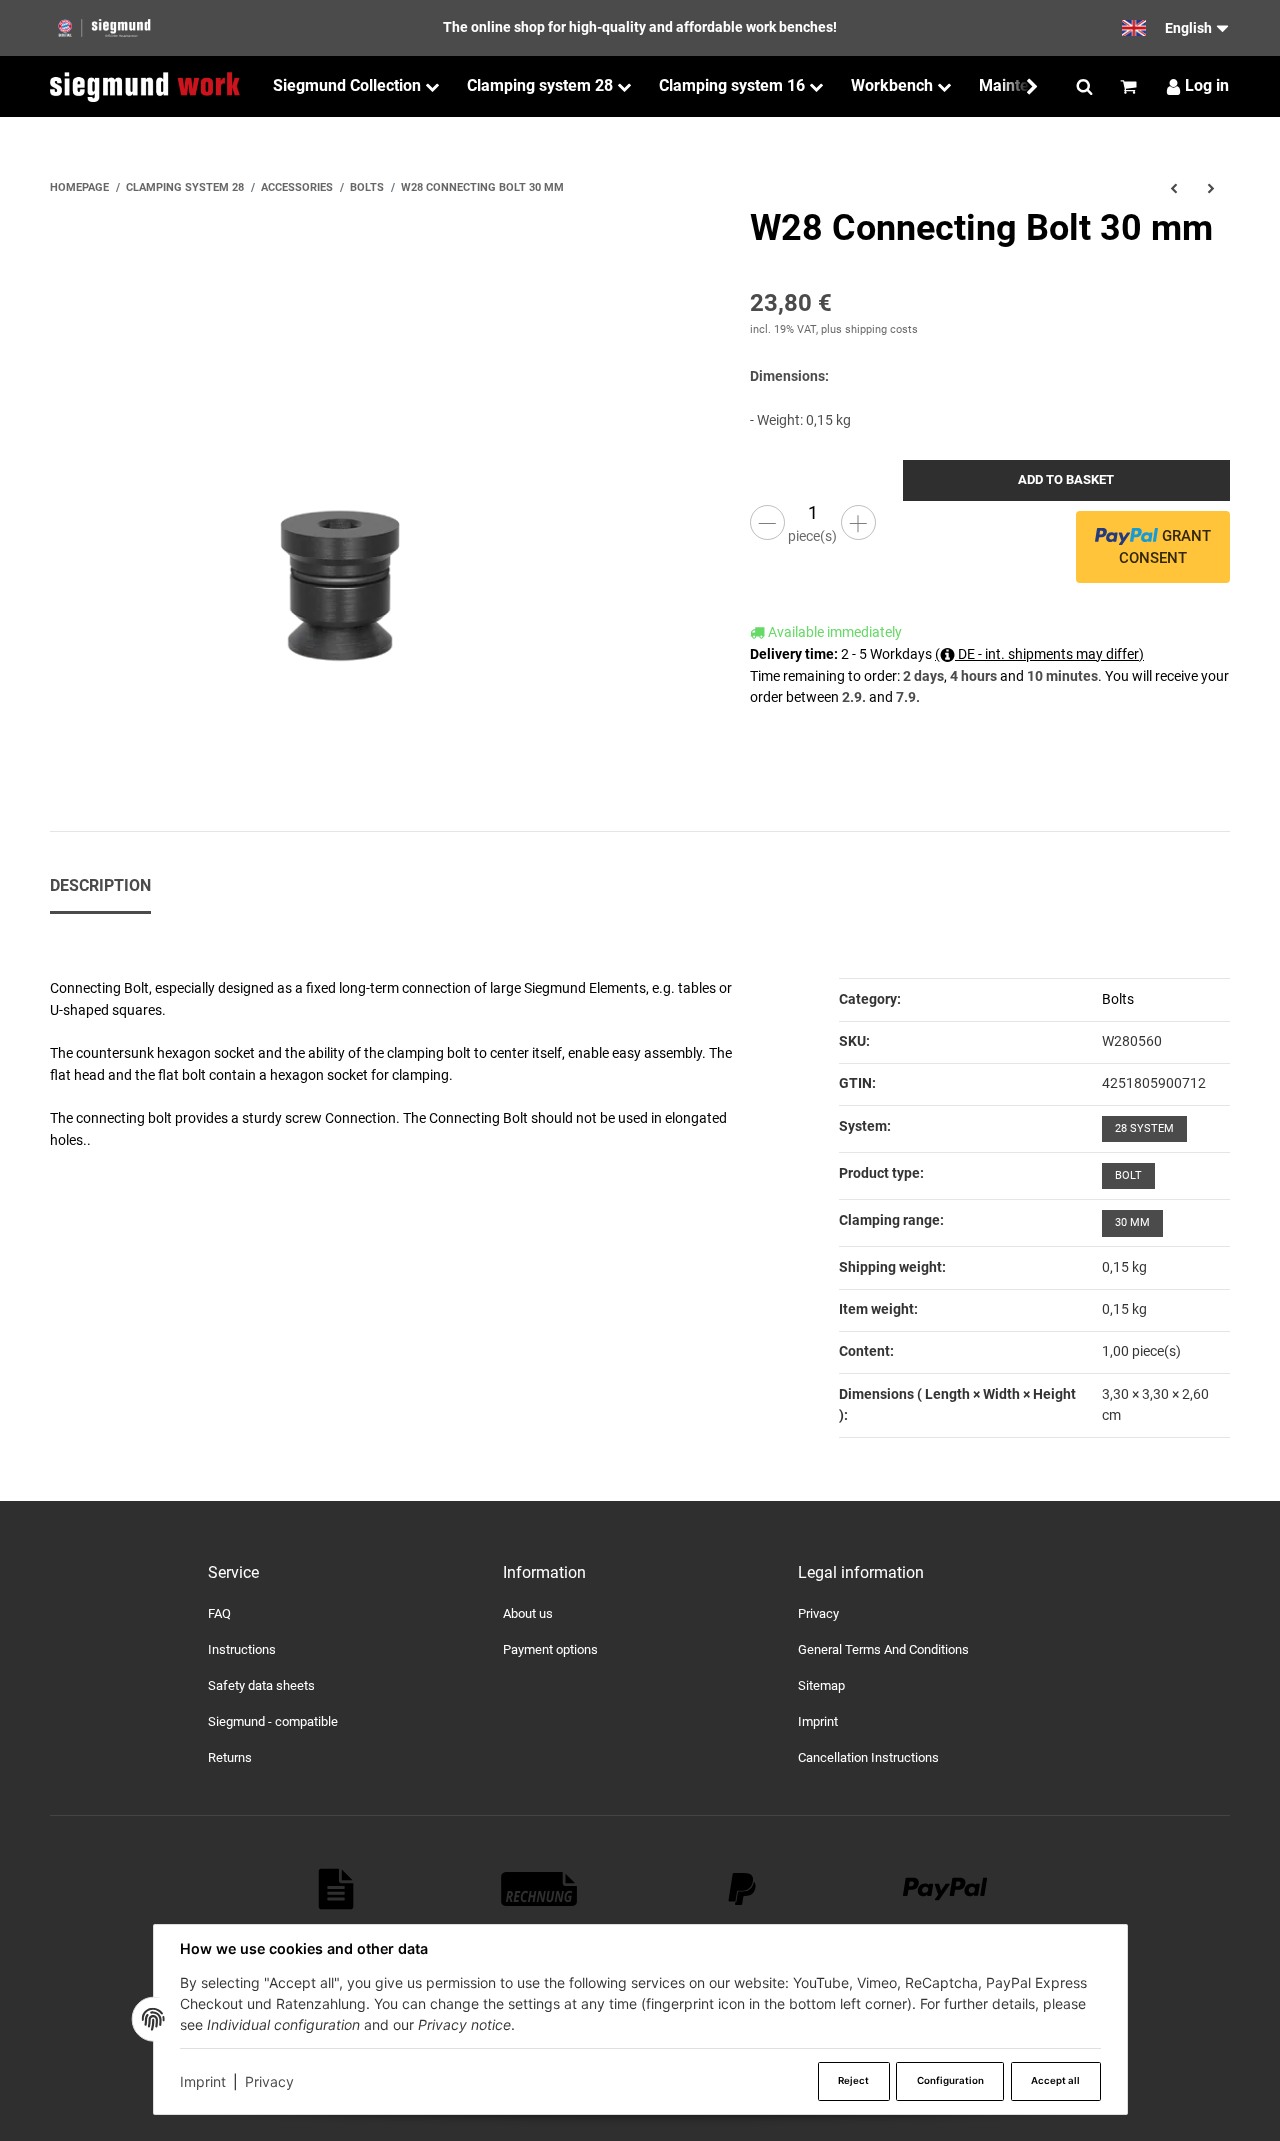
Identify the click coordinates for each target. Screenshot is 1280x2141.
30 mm (1132, 1222)
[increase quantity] (858, 522)
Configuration (950, 2080)
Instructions (242, 1649)
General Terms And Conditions (883, 1649)
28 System (1144, 1128)
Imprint (203, 2081)
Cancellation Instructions (868, 1757)
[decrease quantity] (767, 522)
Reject (853, 2080)
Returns (230, 1757)
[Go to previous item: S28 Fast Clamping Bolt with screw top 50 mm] (1173, 188)
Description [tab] (100, 885)
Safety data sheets (261, 1685)
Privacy (269, 2081)
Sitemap (821, 1685)
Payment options (550, 1649)
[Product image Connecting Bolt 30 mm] (340, 499)
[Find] (1084, 87)
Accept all (1055, 2080)
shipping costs (881, 329)
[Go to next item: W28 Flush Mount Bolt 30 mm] (1211, 188)
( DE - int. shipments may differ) (1039, 654)
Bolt (1128, 1175)
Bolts (1118, 999)
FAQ (219, 1613)
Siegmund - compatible (273, 1721)
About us (528, 1613)
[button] (1022, 86)
